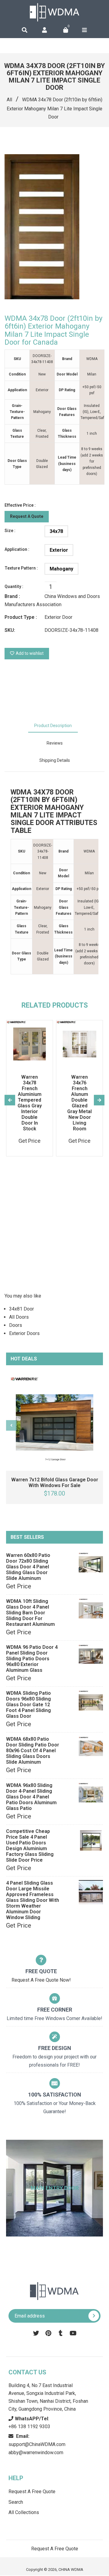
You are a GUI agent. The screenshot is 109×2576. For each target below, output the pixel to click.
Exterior (59, 550)
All (9, 100)
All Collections (24, 2512)
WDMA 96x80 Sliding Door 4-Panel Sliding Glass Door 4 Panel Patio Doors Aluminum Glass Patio (31, 1797)
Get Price (19, 1586)
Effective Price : (20, 505)
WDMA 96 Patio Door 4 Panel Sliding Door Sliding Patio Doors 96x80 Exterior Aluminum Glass (32, 1659)
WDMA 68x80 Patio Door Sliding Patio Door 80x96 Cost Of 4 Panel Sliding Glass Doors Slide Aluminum (33, 1751)
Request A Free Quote (32, 2492)
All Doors (19, 1317)
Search (16, 2502)
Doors (16, 1325)
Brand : (12, 596)
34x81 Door (21, 1309)
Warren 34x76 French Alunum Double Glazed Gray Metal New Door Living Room (79, 1103)
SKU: (10, 630)
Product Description (53, 726)
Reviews (55, 743)
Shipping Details (55, 760)
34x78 (56, 531)
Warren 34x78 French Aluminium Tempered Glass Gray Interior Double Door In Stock (30, 1103)
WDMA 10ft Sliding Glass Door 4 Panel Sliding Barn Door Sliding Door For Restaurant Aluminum (30, 1613)
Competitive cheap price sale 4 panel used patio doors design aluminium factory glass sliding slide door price (30, 1846)
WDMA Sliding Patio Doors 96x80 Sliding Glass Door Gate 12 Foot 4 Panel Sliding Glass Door (28, 1705)
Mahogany (61, 569)
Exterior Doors (24, 1333)
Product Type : (21, 617)
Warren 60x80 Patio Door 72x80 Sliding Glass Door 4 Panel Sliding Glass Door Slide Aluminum (28, 1567)
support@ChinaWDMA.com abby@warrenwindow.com (37, 2444)
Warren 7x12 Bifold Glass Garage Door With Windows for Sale (55, 1483)
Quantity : (14, 586)
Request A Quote (27, 516)
